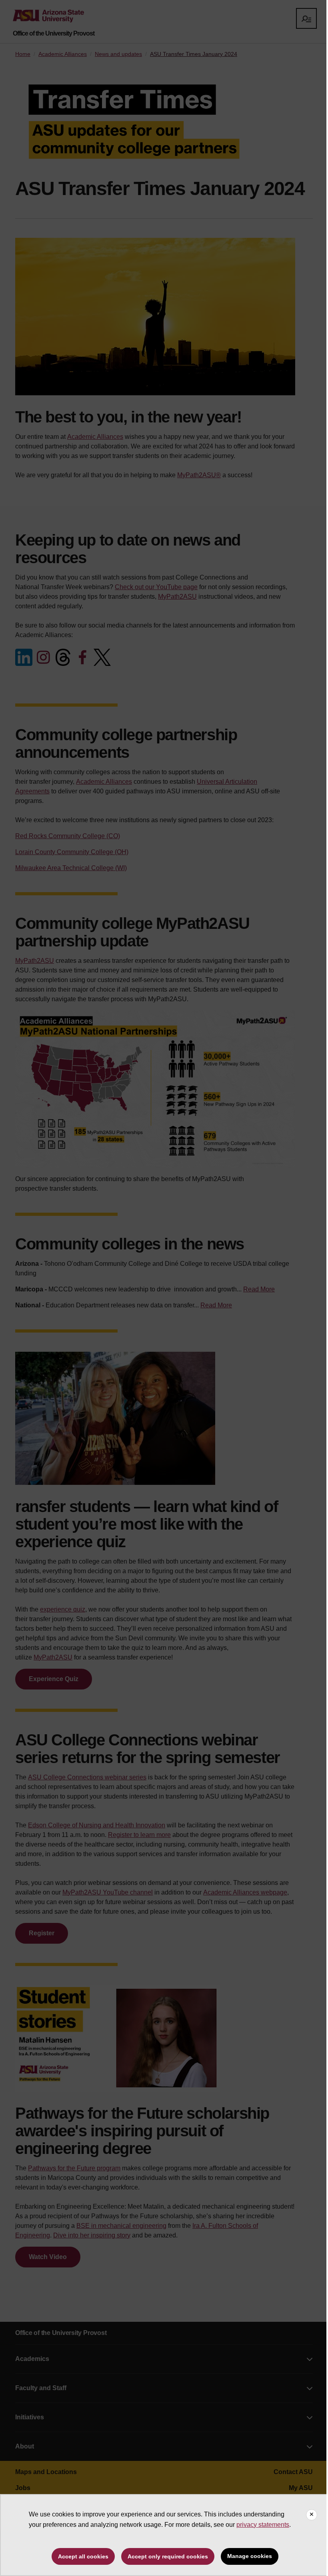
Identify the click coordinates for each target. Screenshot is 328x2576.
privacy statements (263, 2525)
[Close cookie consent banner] (312, 2515)
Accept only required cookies (168, 2556)
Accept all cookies (83, 2556)
